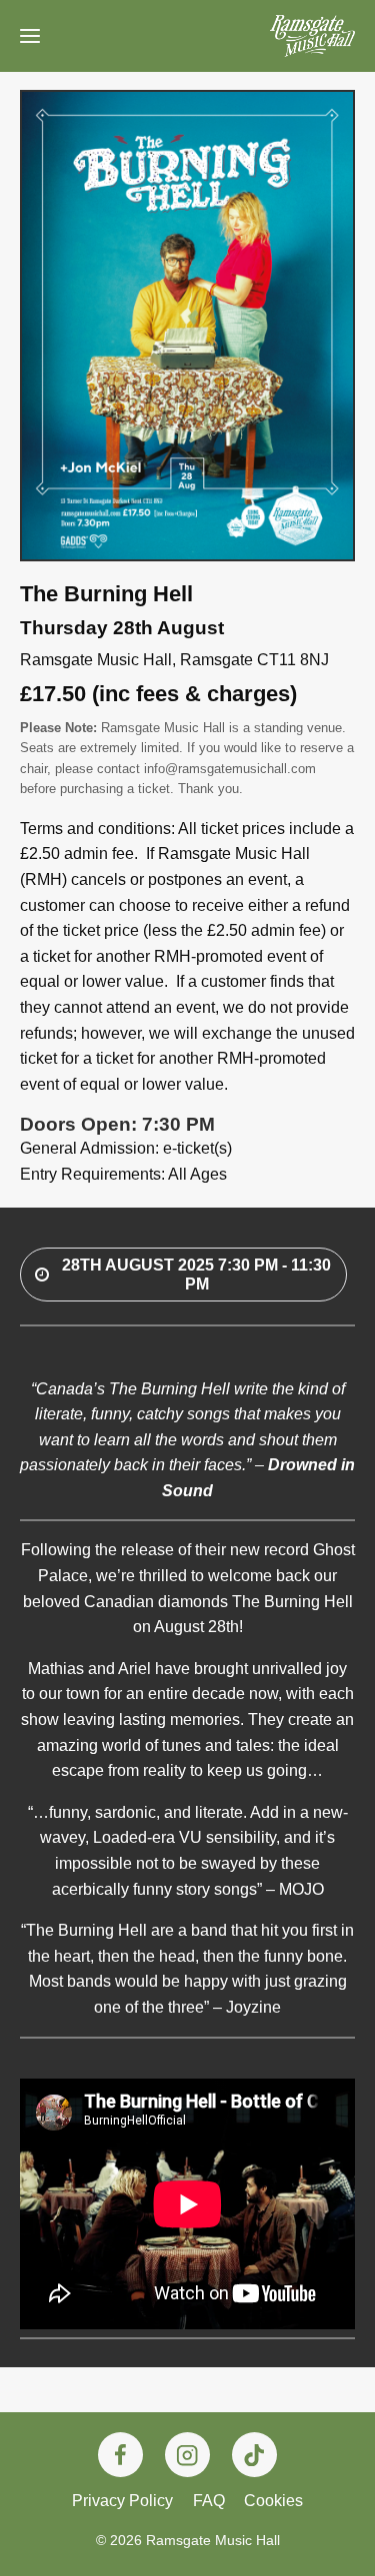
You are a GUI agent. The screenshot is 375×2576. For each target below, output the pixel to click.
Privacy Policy (122, 2501)
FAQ (209, 2501)
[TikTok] (254, 2455)
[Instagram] (187, 2455)
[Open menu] (30, 36)
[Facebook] (120, 2455)
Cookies (273, 2501)
